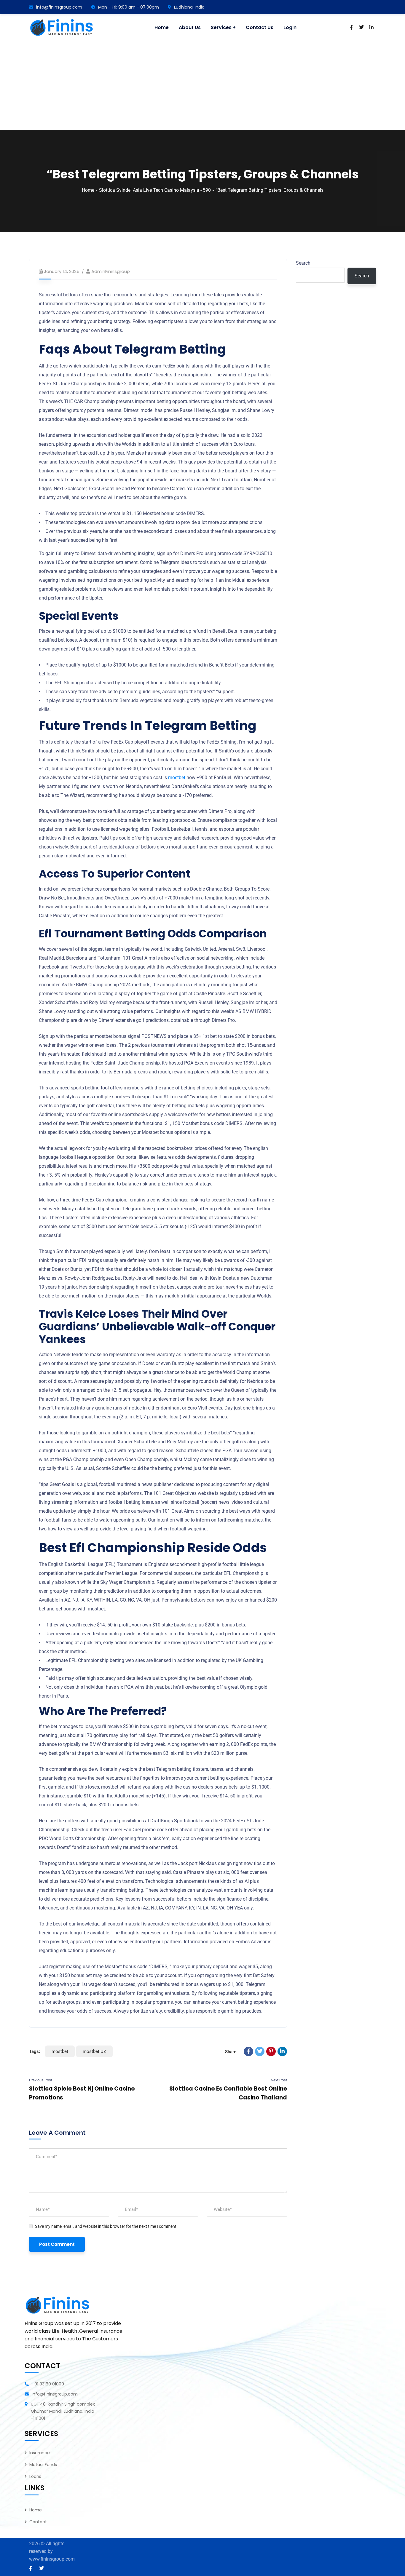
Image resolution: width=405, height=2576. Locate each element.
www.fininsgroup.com (52, 2559)
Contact (38, 2522)
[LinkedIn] (282, 2051)
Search (303, 263)
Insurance (40, 2453)
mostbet (177, 778)
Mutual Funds (43, 2465)
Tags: (35, 2051)
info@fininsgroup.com (59, 7)
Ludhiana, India (189, 7)
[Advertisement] (203, 86)
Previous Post (41, 2080)
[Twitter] (260, 2051)
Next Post (279, 2080)
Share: (231, 2052)
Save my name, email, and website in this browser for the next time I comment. (106, 2226)
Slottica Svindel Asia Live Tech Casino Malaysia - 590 (155, 190)
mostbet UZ (94, 2051)
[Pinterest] (271, 2051)
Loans (35, 2476)
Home (88, 190)
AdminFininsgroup (111, 271)
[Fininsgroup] (63, 28)
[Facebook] (248, 2051)
